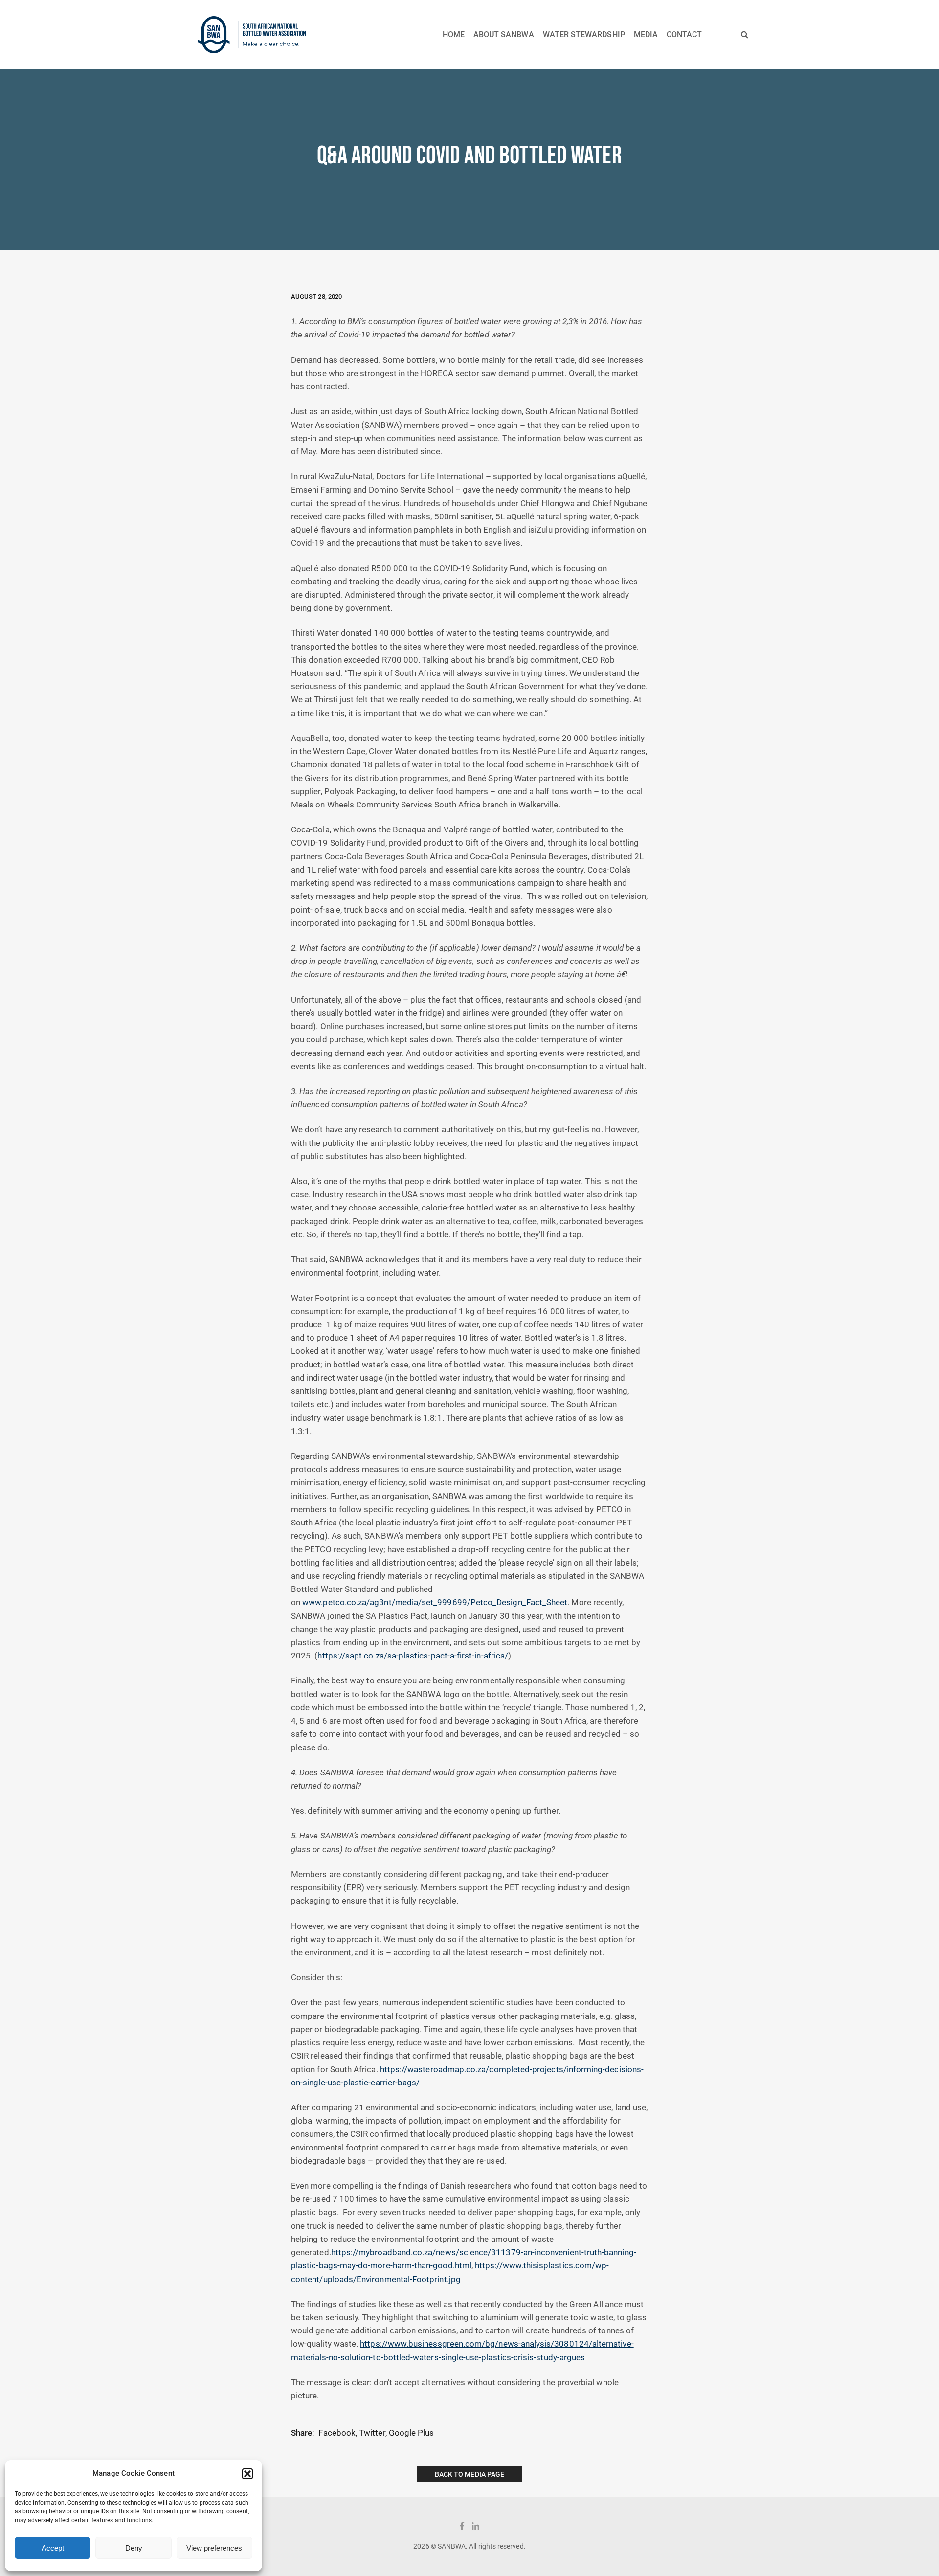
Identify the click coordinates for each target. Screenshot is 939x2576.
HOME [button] (454, 34)
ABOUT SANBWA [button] (504, 34)
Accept (53, 2548)
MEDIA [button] (646, 34)
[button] (247, 2474)
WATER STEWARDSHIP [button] (584, 34)
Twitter (372, 2433)
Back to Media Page (469, 2474)
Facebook (337, 2433)
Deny (134, 2548)
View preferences (214, 2548)
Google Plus (412, 2433)
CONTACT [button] (684, 34)
